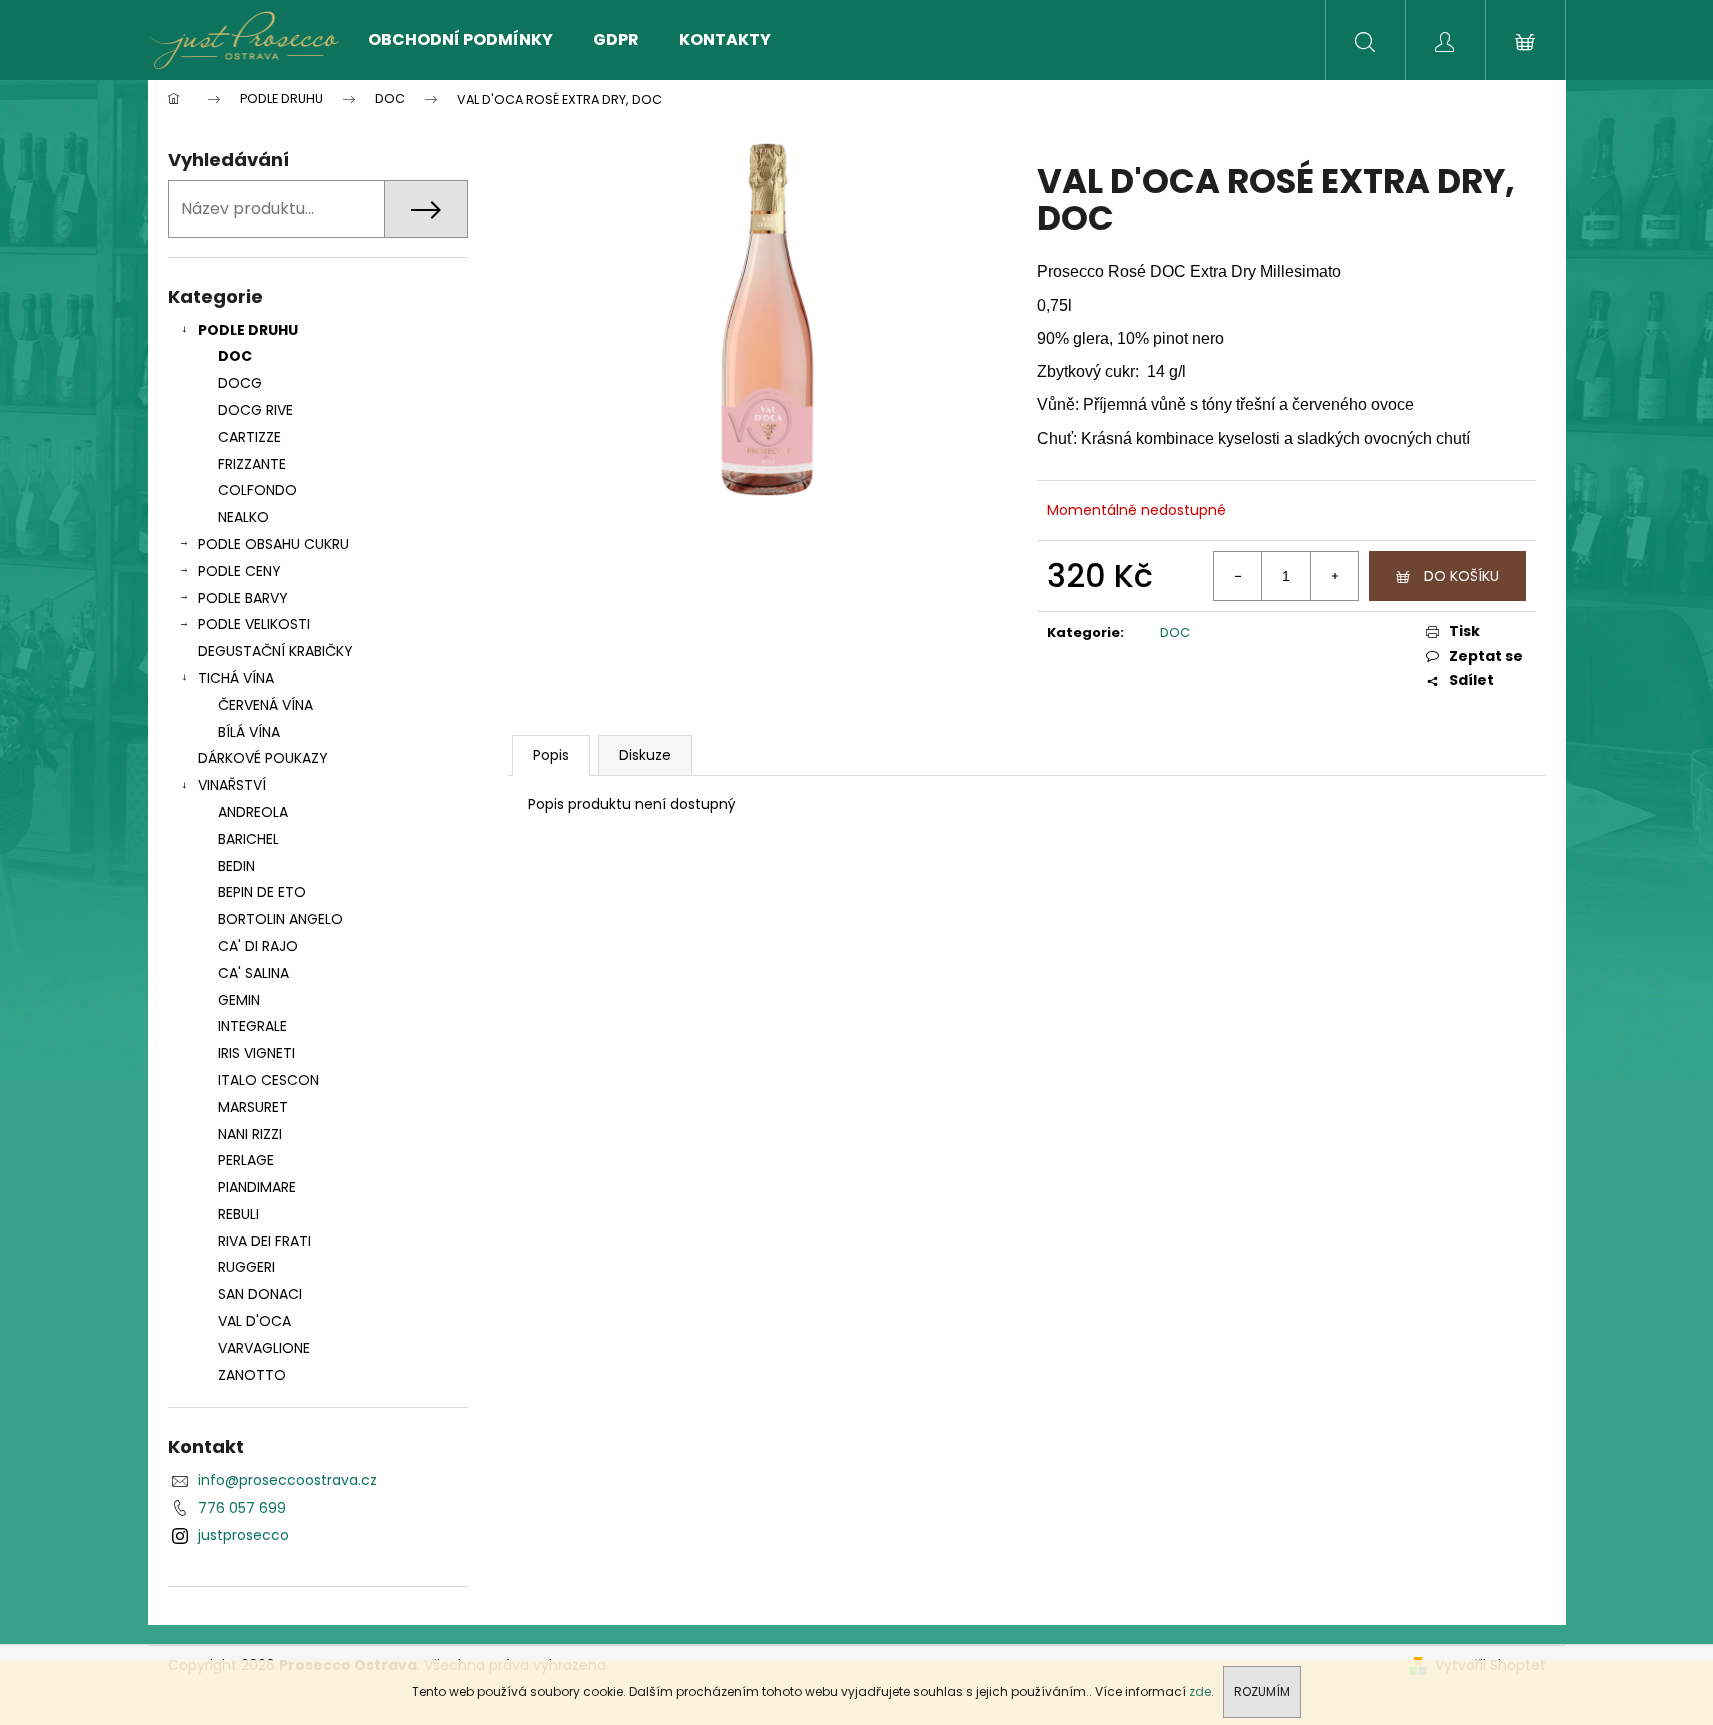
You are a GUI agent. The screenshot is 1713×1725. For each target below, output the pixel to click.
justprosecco (243, 1535)
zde (1200, 1691)
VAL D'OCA (254, 1321)
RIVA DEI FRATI (264, 1241)
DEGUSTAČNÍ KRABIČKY (275, 651)
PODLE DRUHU (248, 330)
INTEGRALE (252, 1026)
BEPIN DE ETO (262, 892)
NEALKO (243, 517)
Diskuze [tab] (645, 755)
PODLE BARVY (243, 598)
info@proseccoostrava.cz (287, 1480)
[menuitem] (460, 40)
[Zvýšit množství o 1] (1334, 576)
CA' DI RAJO (258, 946)
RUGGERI (246, 1267)
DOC (235, 356)
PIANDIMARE (257, 1187)
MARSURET (253, 1107)
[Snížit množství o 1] (1238, 576)
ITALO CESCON (268, 1080)
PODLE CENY (239, 571)
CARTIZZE (249, 437)
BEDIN (236, 866)
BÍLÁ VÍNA (249, 732)
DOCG (240, 383)
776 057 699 (242, 1508)
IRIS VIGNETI (256, 1053)
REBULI (238, 1214)
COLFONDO (257, 490)
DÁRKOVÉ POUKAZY (263, 758)
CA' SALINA (253, 973)
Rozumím (1262, 1691)
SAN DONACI (260, 1294)
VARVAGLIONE (264, 1348)
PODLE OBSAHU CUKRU (273, 544)
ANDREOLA (253, 812)
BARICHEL (248, 839)
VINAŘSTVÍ (232, 785)
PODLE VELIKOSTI (254, 624)
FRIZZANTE (252, 464)
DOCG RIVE (255, 410)
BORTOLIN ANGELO (280, 919)
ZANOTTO (252, 1375)
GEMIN (239, 1000)
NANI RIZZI (250, 1134)
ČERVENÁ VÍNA (265, 705)
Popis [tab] (551, 755)
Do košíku (1461, 576)
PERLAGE (246, 1160)
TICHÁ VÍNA (236, 678)
